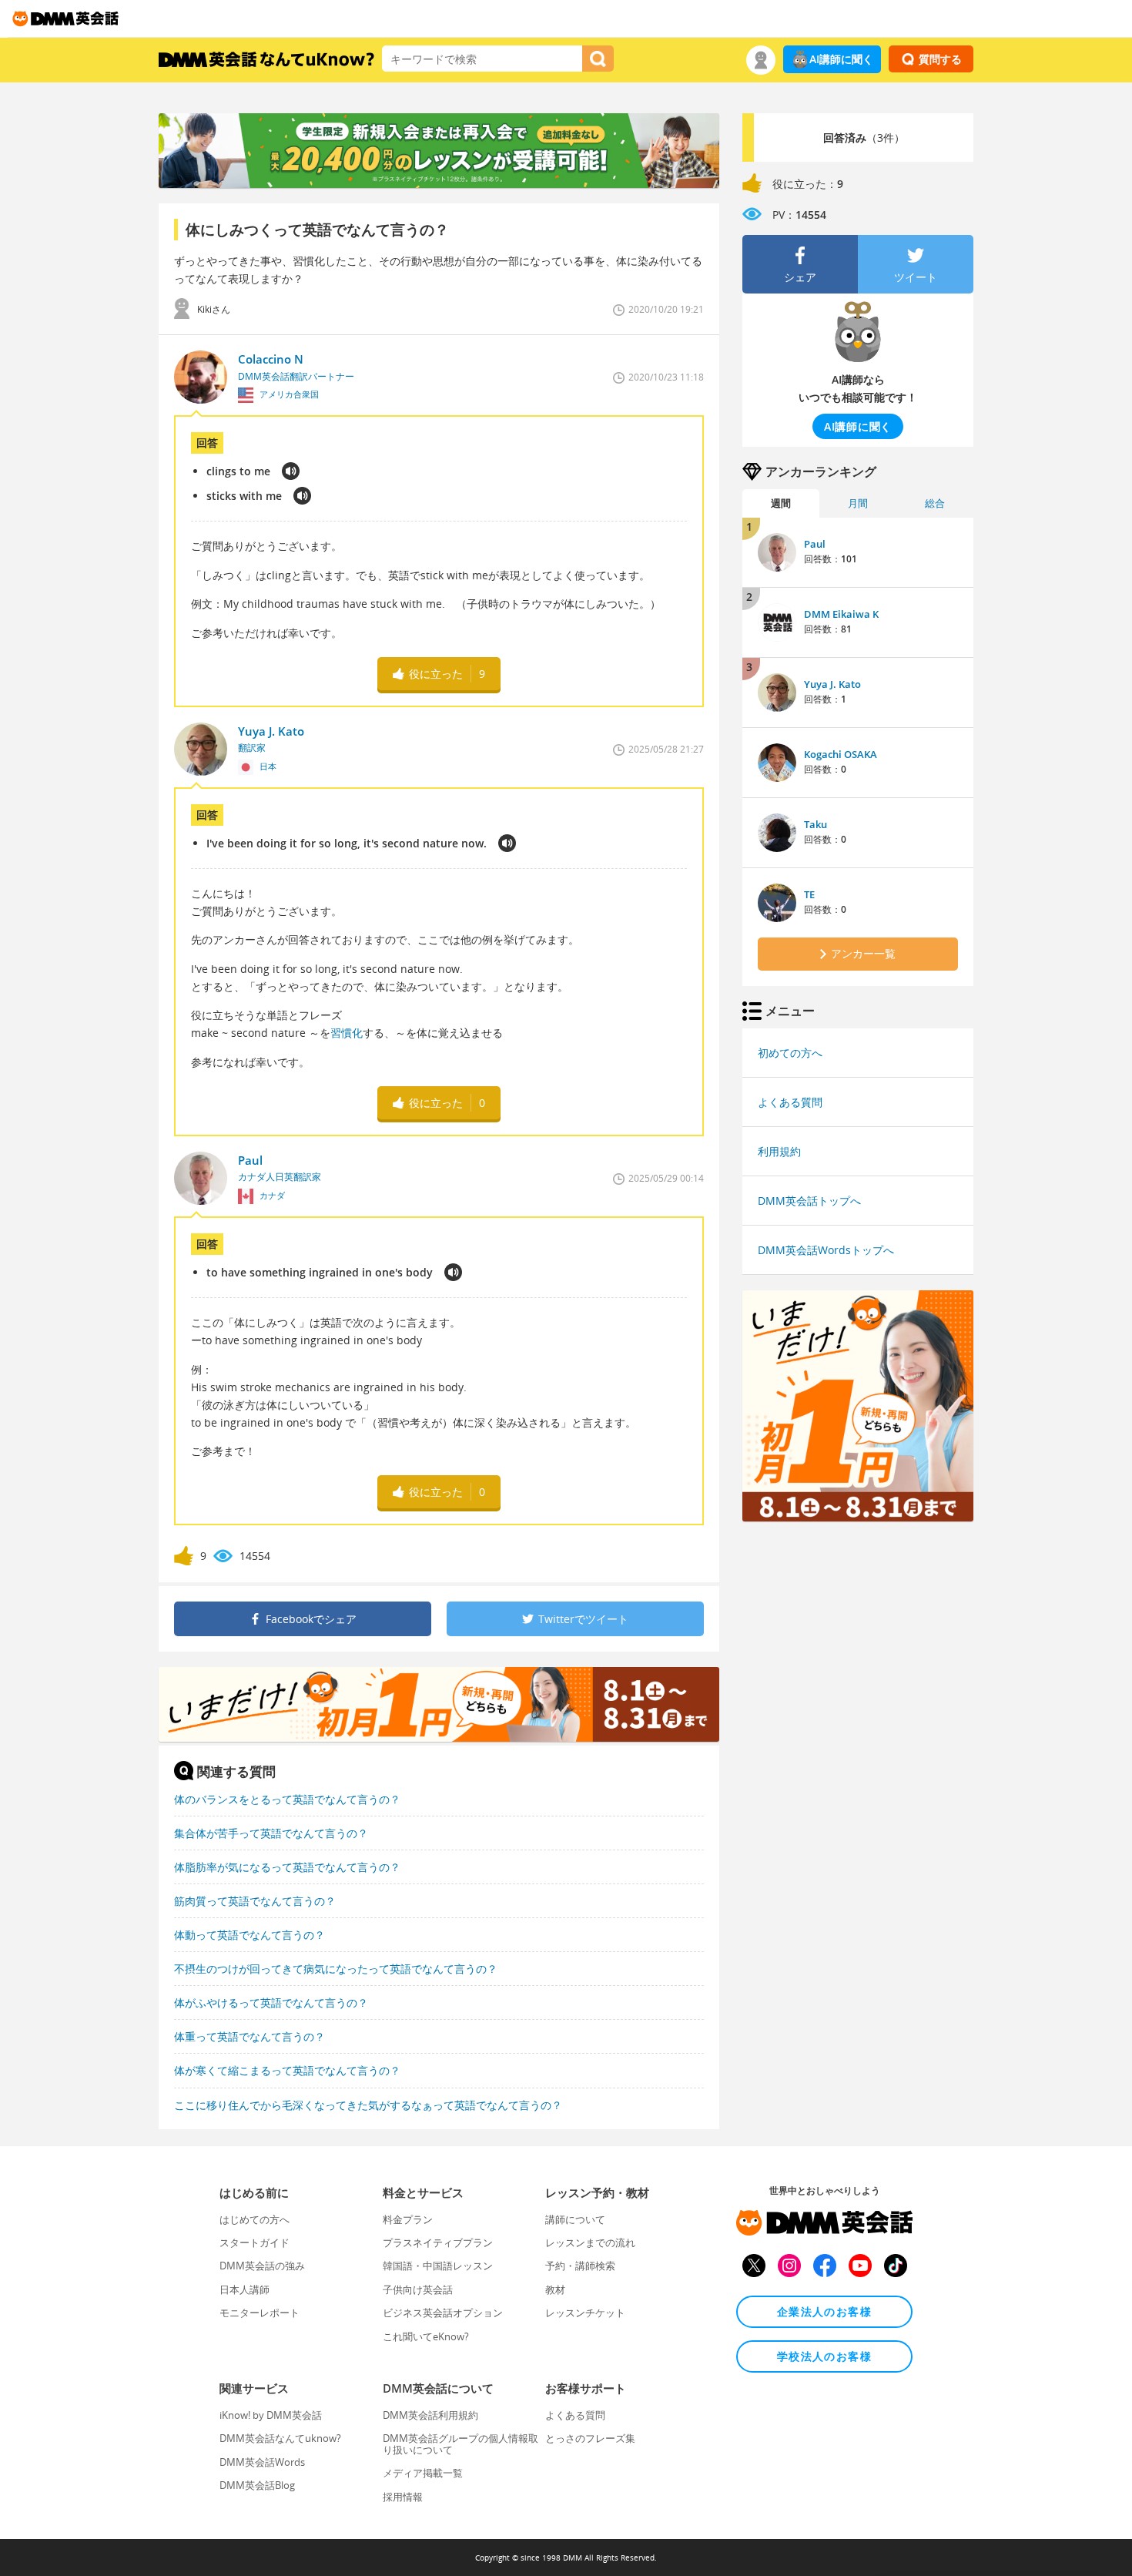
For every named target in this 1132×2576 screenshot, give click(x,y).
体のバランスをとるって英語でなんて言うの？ (287, 1799)
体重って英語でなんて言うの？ (250, 2036)
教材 (555, 2289)
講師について (575, 2219)
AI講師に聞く (841, 59)
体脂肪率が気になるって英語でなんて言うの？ (287, 1867)
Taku (816, 824)
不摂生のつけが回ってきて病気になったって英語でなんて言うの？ (336, 1969)
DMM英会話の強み (262, 2266)
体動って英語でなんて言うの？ (250, 1935)
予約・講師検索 (580, 2266)
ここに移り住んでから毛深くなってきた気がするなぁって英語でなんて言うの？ (368, 2105)
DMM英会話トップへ (809, 1201)
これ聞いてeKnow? (426, 2336)
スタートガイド (255, 2242)
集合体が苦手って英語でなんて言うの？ (271, 1833)
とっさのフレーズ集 (590, 2438)
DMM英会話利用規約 (430, 2415)
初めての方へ (790, 1053)
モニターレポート (260, 2313)
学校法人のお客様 (824, 2356)
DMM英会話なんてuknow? (280, 2438)
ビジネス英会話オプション (443, 2313)
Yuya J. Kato (832, 684)
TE (809, 894)
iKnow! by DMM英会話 (271, 2415)
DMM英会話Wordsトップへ (826, 1250)
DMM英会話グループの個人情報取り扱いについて (461, 2444)
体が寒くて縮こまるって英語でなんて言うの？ (287, 2070)
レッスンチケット (585, 2313)
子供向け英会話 (418, 2289)
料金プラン (408, 2219)
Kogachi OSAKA (841, 754)
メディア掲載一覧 (423, 2473)
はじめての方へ (255, 2219)
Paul (815, 544)
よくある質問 (790, 1102)
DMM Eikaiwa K (841, 614)
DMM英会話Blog (257, 2485)
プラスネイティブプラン (438, 2242)
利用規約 (779, 1151)
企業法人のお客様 (824, 2311)
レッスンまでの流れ (590, 2242)
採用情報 (403, 2497)
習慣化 (347, 1033)
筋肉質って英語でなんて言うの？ (255, 1901)
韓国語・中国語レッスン (438, 2266)
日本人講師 (244, 2289)
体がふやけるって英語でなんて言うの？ (271, 2002)
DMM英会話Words (262, 2462)
